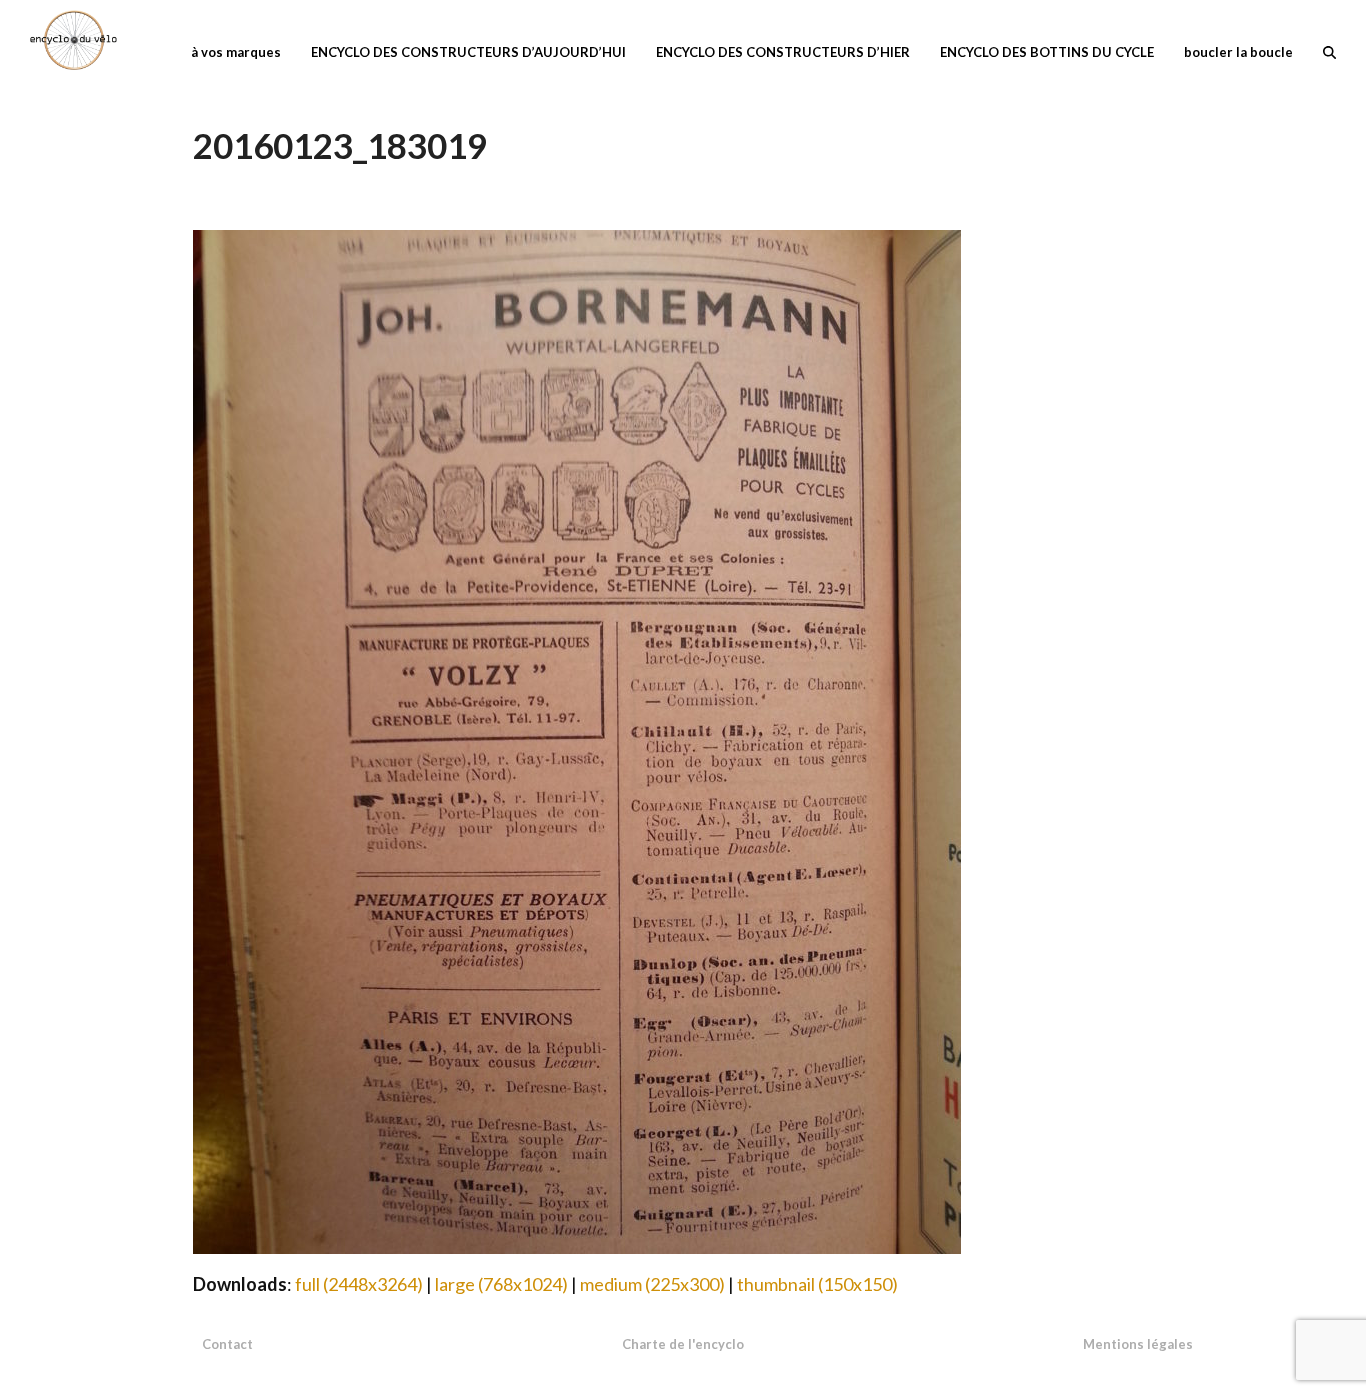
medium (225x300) (652, 1284)
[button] (1329, 50)
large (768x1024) (501, 1284)
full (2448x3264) (359, 1284)
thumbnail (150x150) (817, 1284)
